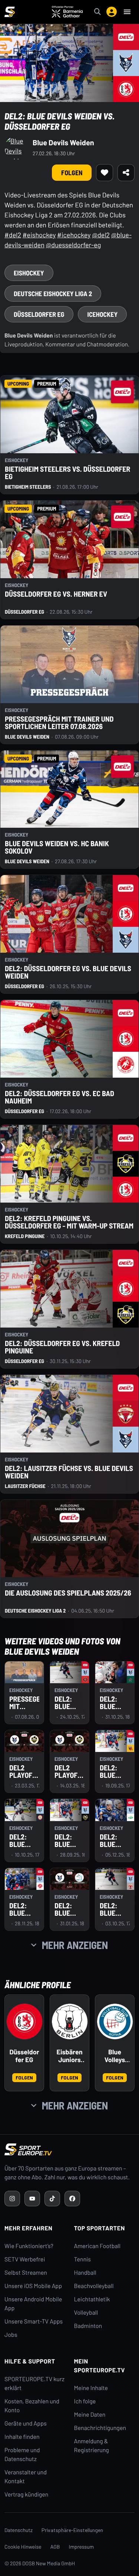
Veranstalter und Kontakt (26, 2477)
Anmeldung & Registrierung (92, 2446)
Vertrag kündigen (26, 2494)
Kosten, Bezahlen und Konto (32, 2406)
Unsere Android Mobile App (33, 2304)
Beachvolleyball (94, 2286)
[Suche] (97, 12)
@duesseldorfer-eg (73, 245)
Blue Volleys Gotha (115, 2056)
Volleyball (86, 2313)
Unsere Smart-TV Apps (34, 2321)
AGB (55, 2547)
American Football (97, 2246)
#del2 (13, 235)
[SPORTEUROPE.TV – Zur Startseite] (10, 12)
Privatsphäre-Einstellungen (72, 2530)
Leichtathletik (92, 2299)
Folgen (24, 2077)
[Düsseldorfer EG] (24, 2021)
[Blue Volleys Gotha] (115, 2021)
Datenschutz (19, 2530)
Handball (85, 2273)
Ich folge (85, 2401)
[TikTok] (52, 2199)
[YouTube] (32, 2199)
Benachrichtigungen (100, 2428)
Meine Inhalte (91, 2388)
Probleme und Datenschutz (22, 2455)
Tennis (83, 2259)
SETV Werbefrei (25, 2259)
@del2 (101, 235)
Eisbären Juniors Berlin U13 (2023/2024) (70, 2056)
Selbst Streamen (26, 2273)
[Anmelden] (112, 12)
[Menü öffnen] (127, 12)
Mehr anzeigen (75, 1945)
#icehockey (74, 235)
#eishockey (39, 235)
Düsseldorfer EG (24, 2056)
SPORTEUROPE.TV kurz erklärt (34, 2384)
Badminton (88, 2326)
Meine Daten (90, 2415)
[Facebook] (72, 2199)
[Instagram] (12, 2199)
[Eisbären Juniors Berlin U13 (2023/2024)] (70, 2021)
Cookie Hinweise (23, 2547)
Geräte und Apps (26, 2424)
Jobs (11, 2335)
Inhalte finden (22, 2437)
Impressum (82, 2547)
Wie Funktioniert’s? (29, 2246)
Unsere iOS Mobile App (33, 2286)
